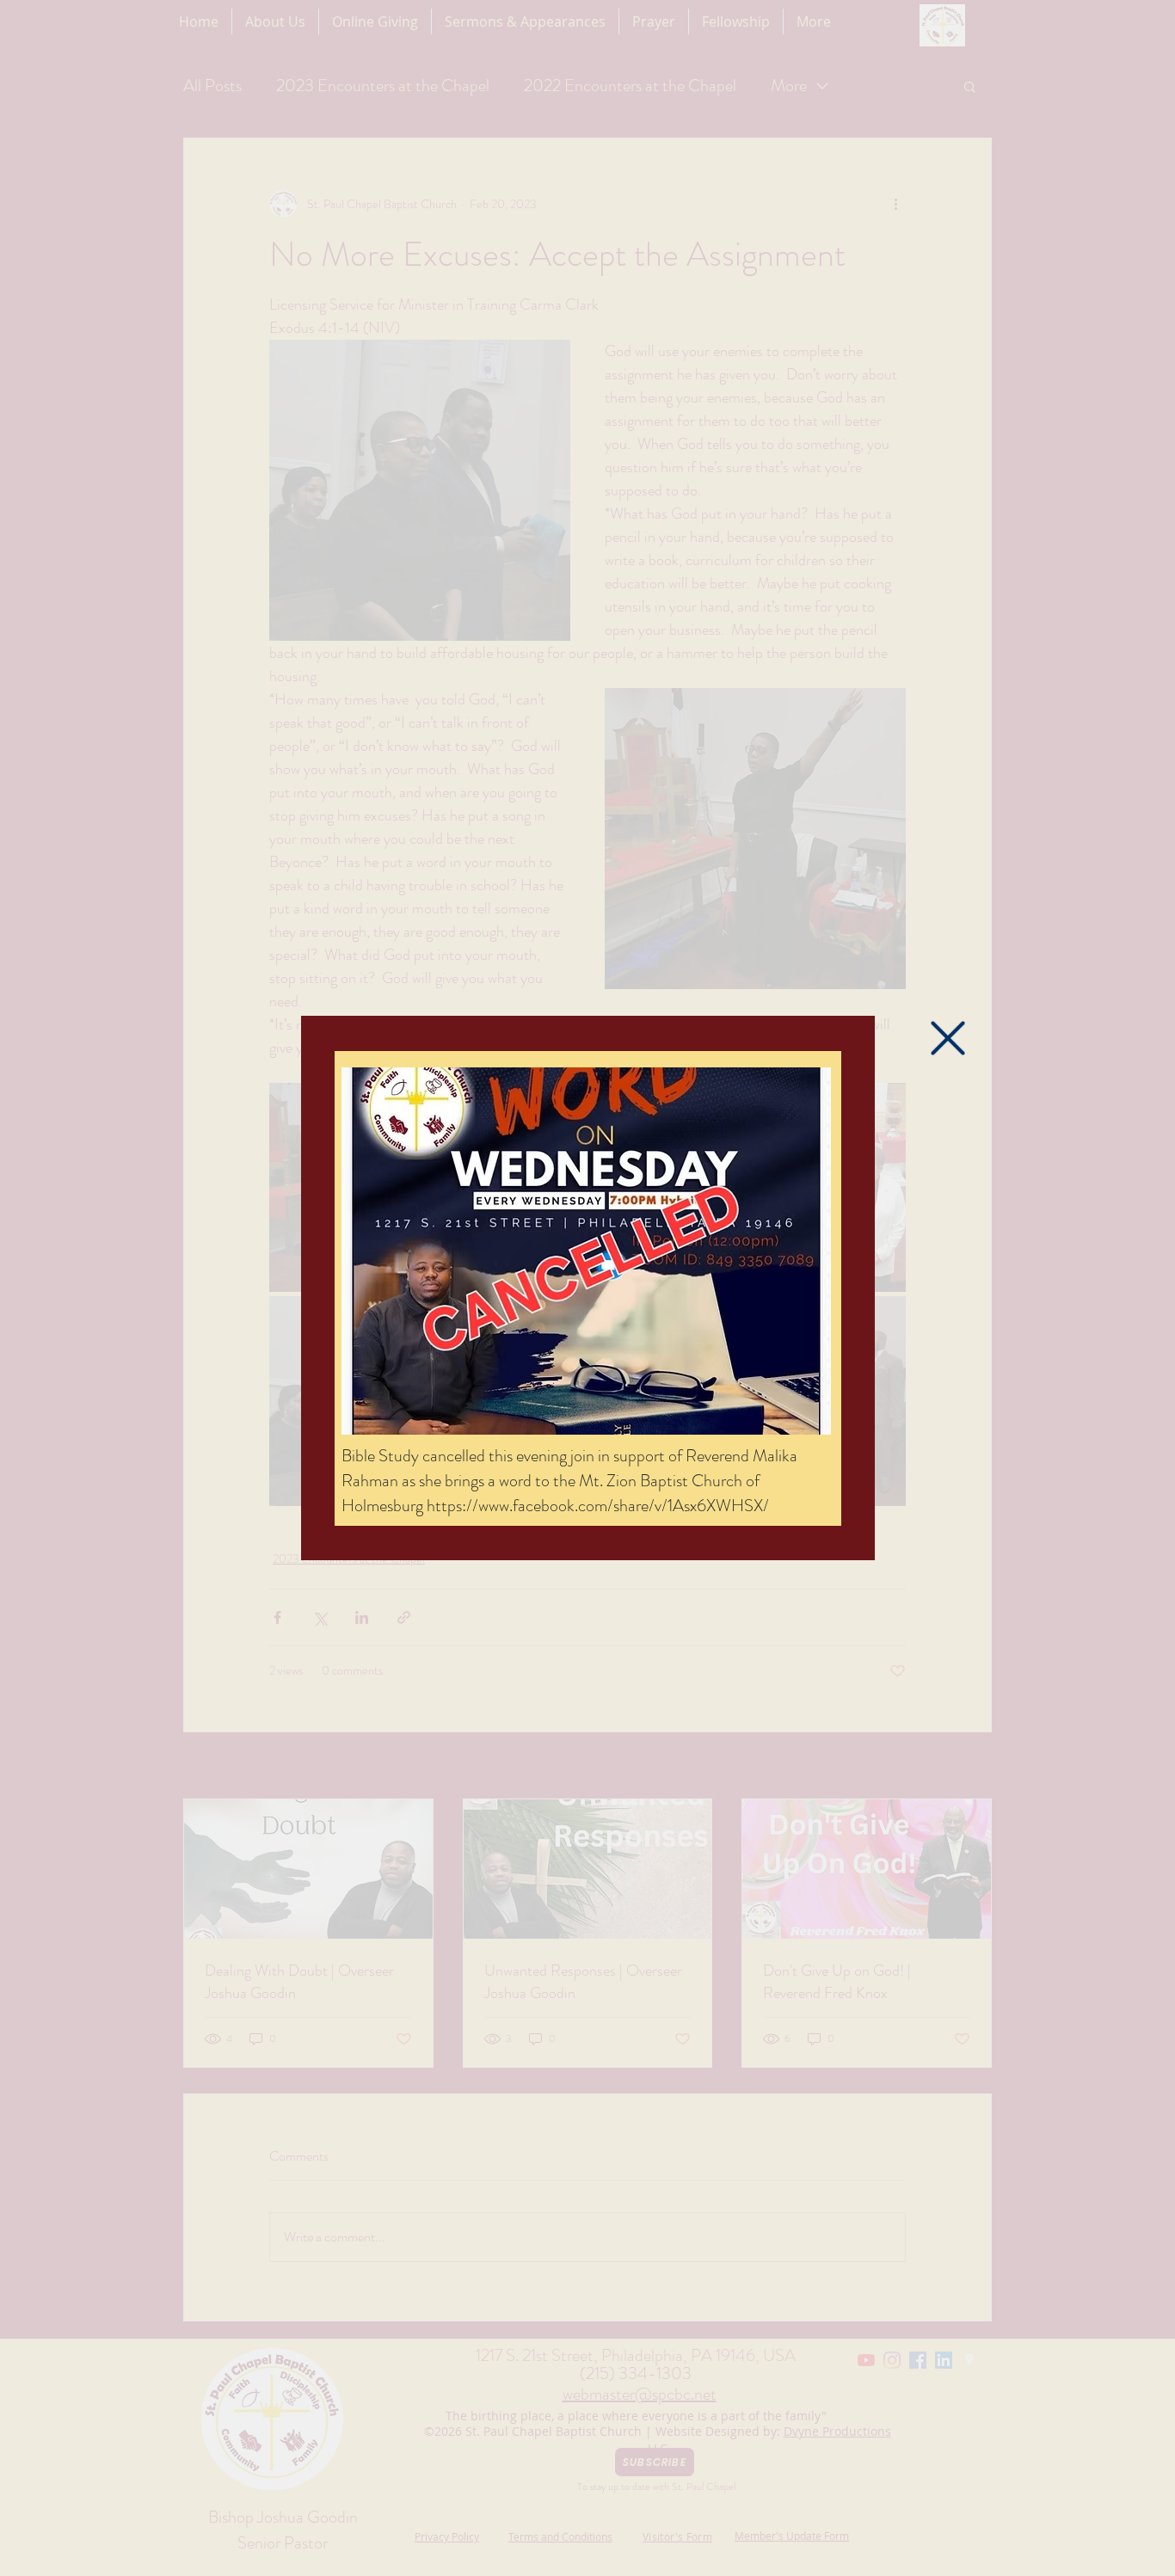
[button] (948, 1038)
